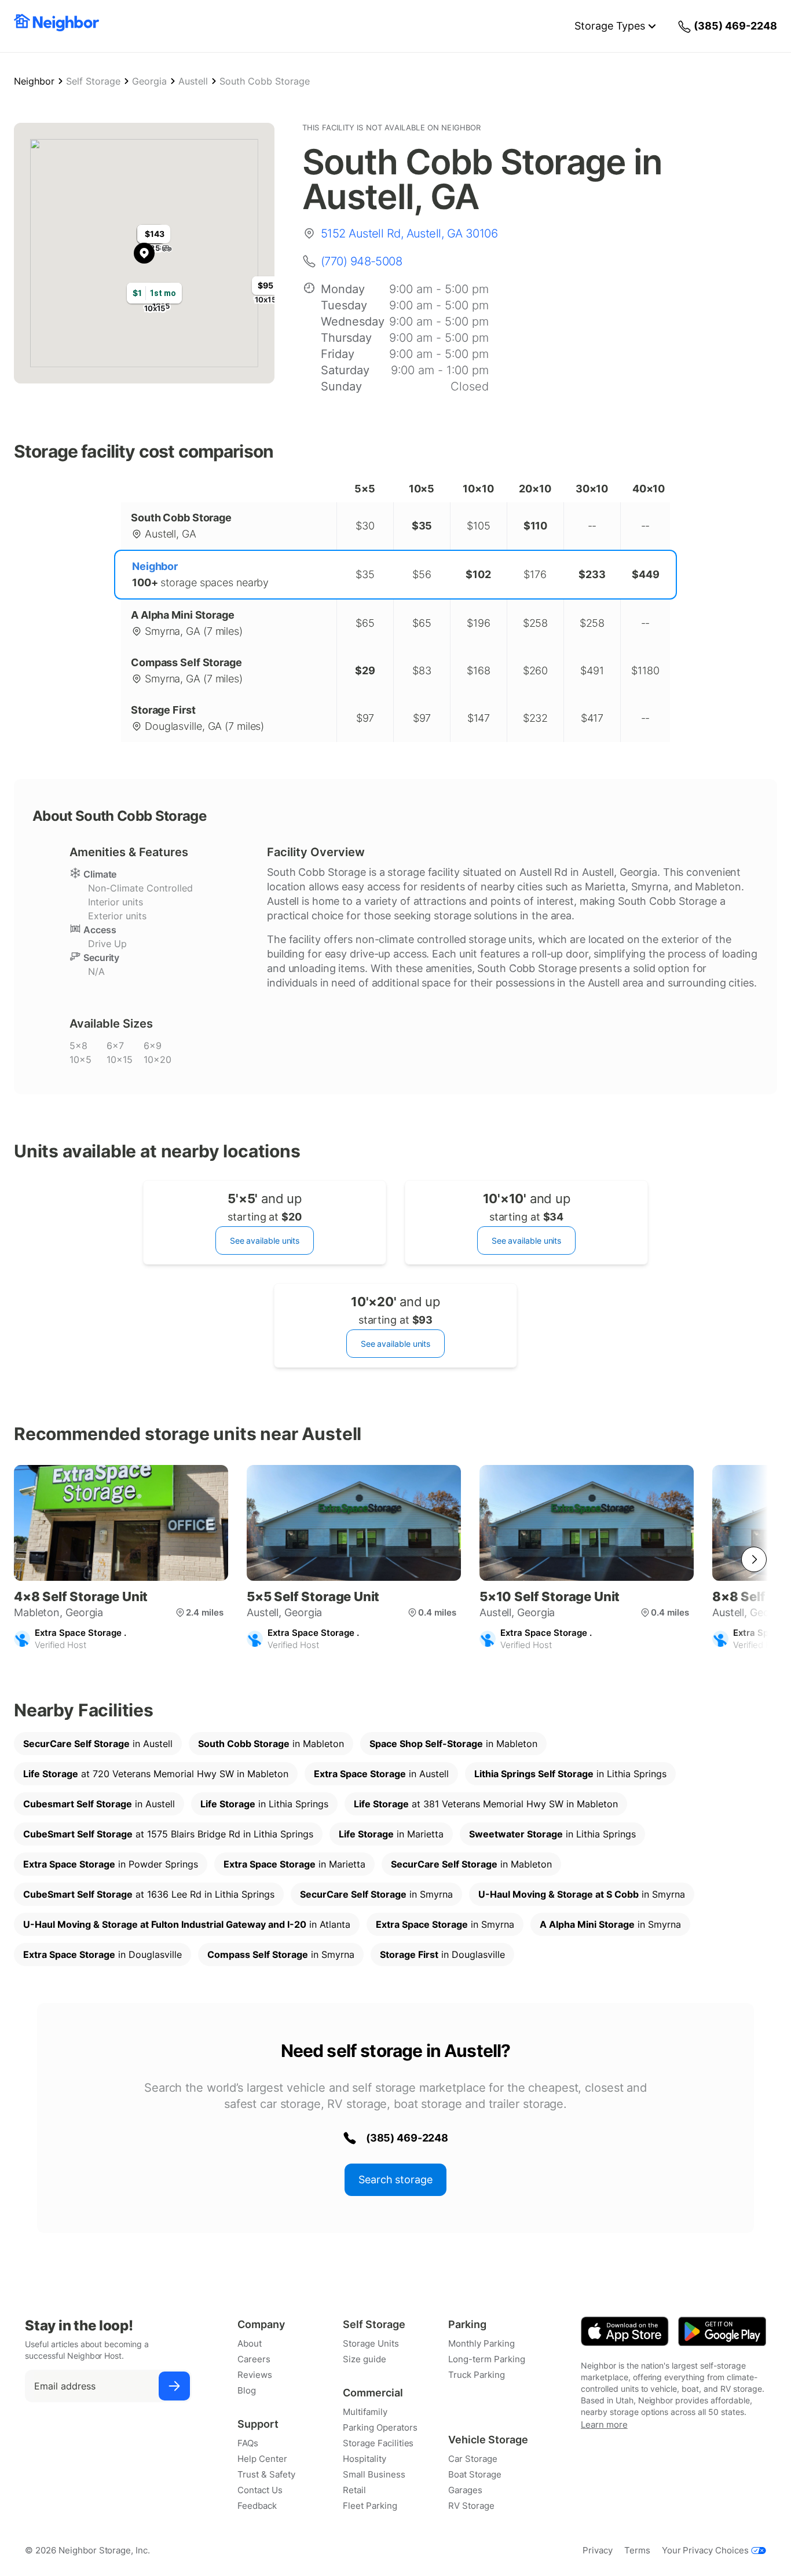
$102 (478, 574)
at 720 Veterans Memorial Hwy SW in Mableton (156, 1774)
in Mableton (271, 1744)
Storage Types (610, 26)
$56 (422, 574)
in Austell (98, 1744)
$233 (592, 574)
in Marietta (391, 1834)
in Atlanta (187, 1924)
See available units (265, 1241)
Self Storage (93, 81)
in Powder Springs (111, 1864)
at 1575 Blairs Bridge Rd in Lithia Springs (168, 1834)
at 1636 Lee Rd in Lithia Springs (149, 1894)
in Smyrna (376, 1894)
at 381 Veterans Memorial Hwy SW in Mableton (486, 1804)
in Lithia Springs (570, 1774)
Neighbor (34, 81)
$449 (646, 574)
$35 (365, 574)
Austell (193, 81)
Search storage (395, 2179)
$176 (535, 574)
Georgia (149, 81)
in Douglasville (102, 1954)
